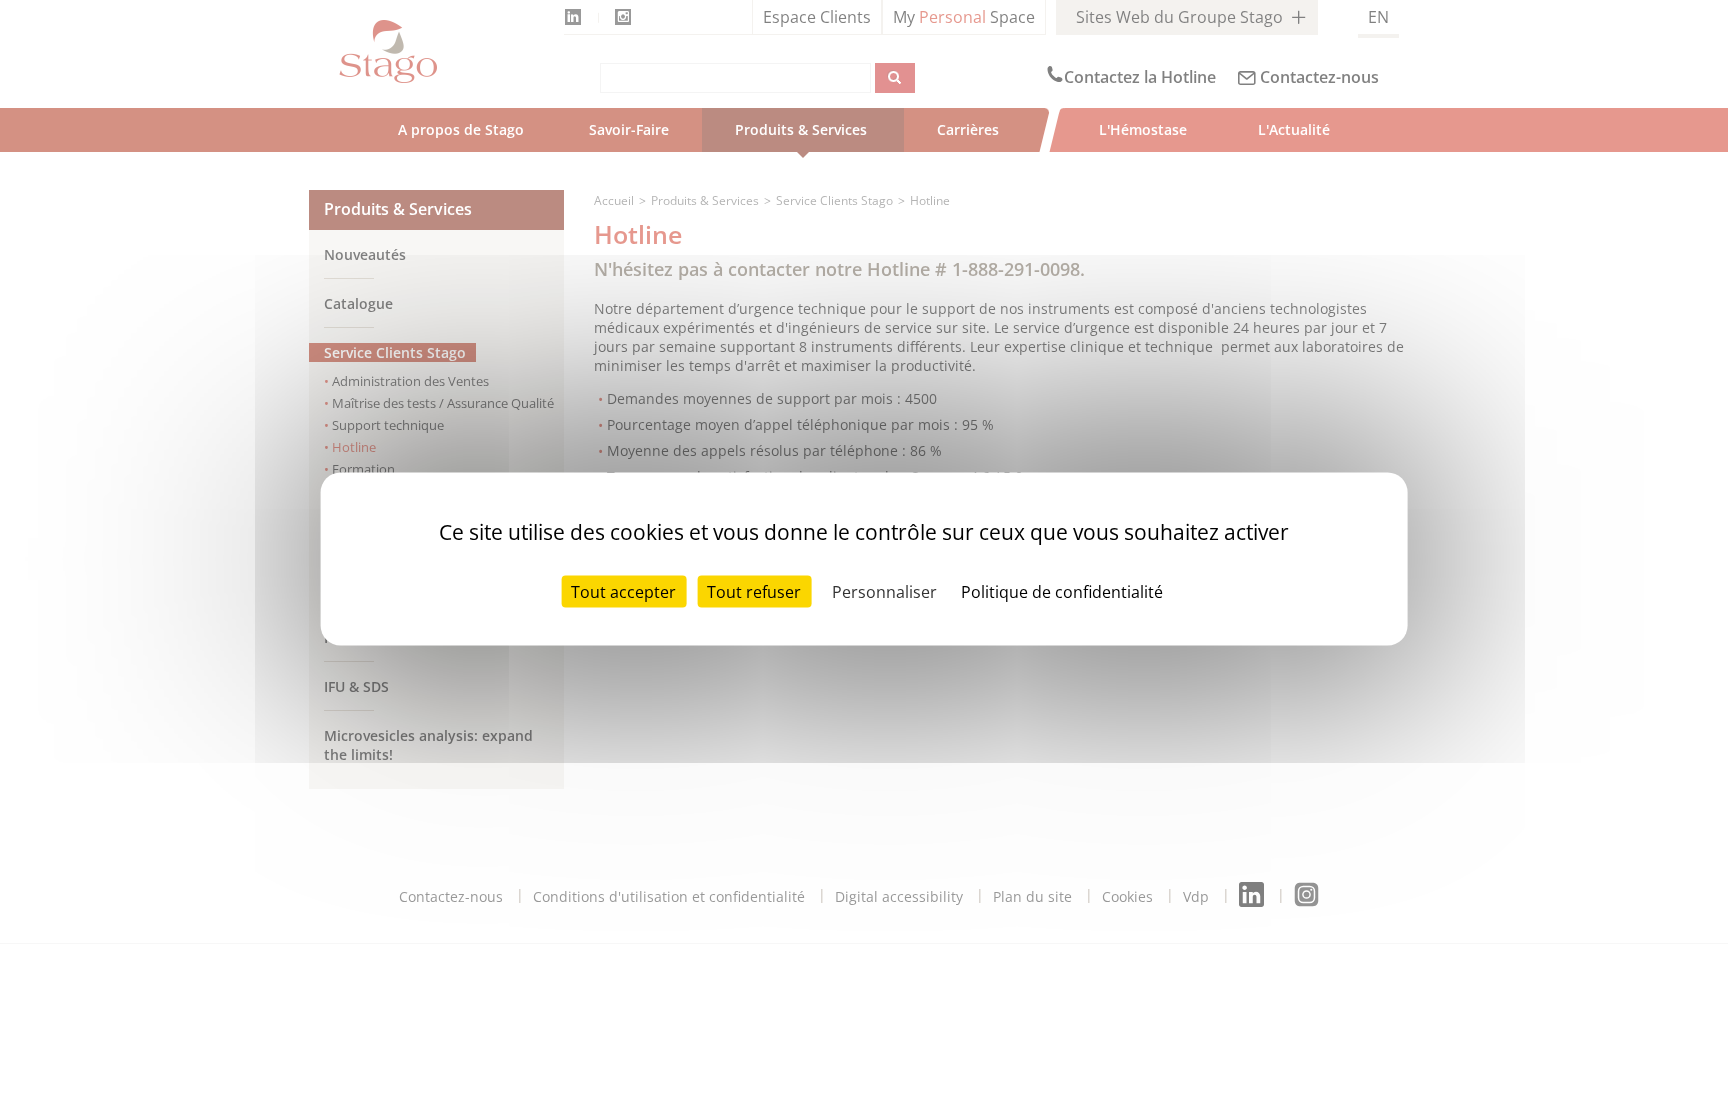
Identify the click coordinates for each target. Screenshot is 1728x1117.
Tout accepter (623, 591)
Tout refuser (754, 591)
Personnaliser (884, 591)
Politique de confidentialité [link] (1062, 591)
